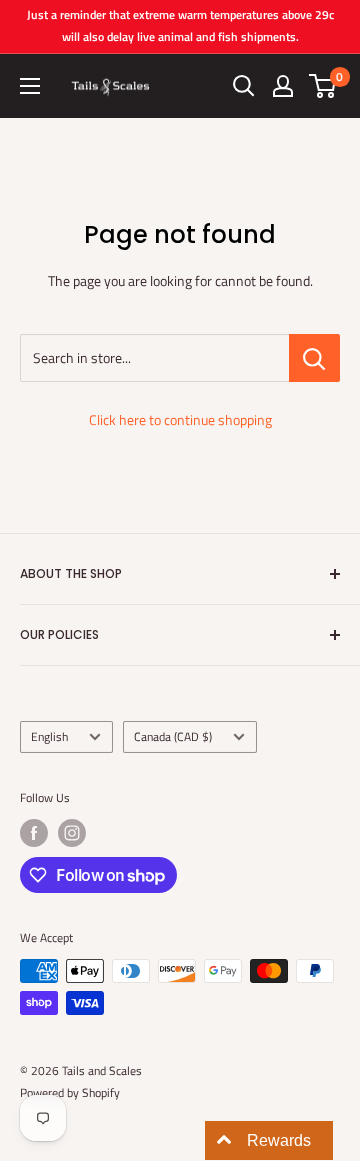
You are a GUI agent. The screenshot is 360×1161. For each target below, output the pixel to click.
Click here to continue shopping (180, 419)
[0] (323, 86)
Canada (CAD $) (173, 737)
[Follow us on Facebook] (34, 833)
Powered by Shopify (70, 1092)
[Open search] (244, 86)
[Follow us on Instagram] (72, 833)
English (49, 737)
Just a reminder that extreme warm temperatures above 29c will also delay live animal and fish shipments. (180, 25)
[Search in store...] (314, 358)
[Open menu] (30, 86)
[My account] (283, 86)
